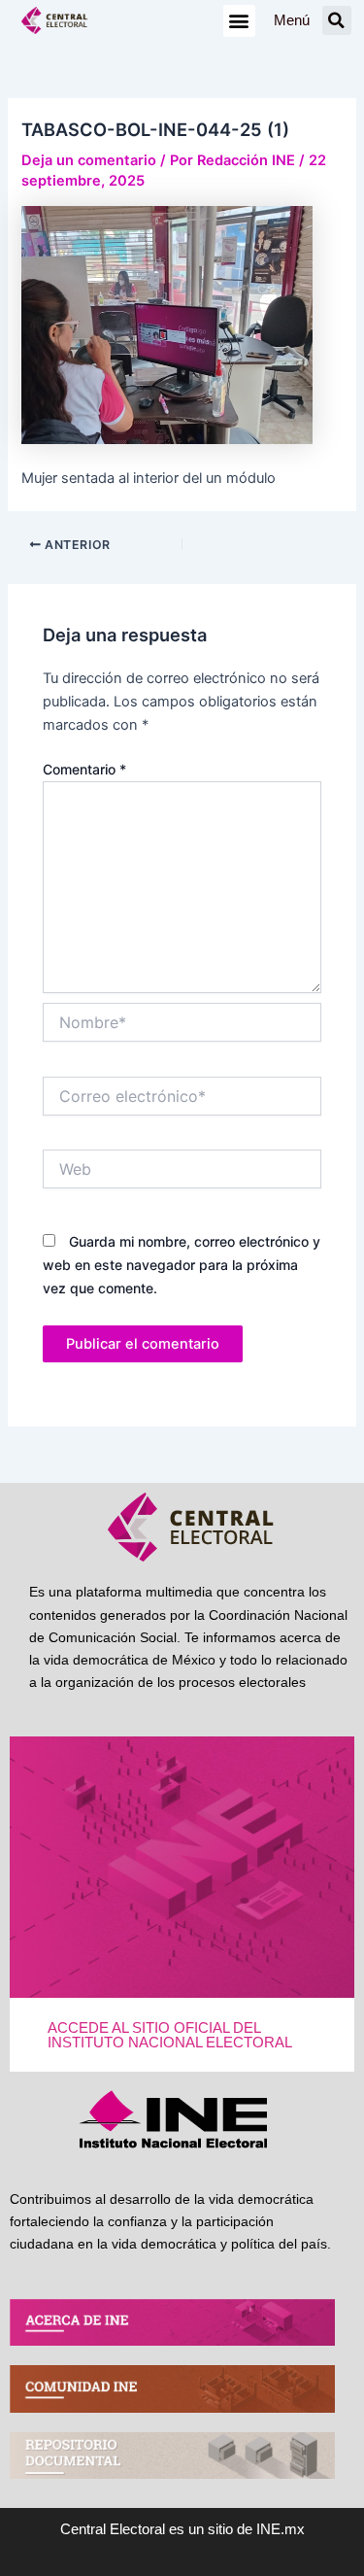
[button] (239, 21)
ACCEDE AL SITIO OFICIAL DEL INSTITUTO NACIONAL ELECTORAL (170, 2035)
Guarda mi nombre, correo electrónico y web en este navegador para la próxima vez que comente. (182, 1265)
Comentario (84, 769)
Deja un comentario (89, 160)
